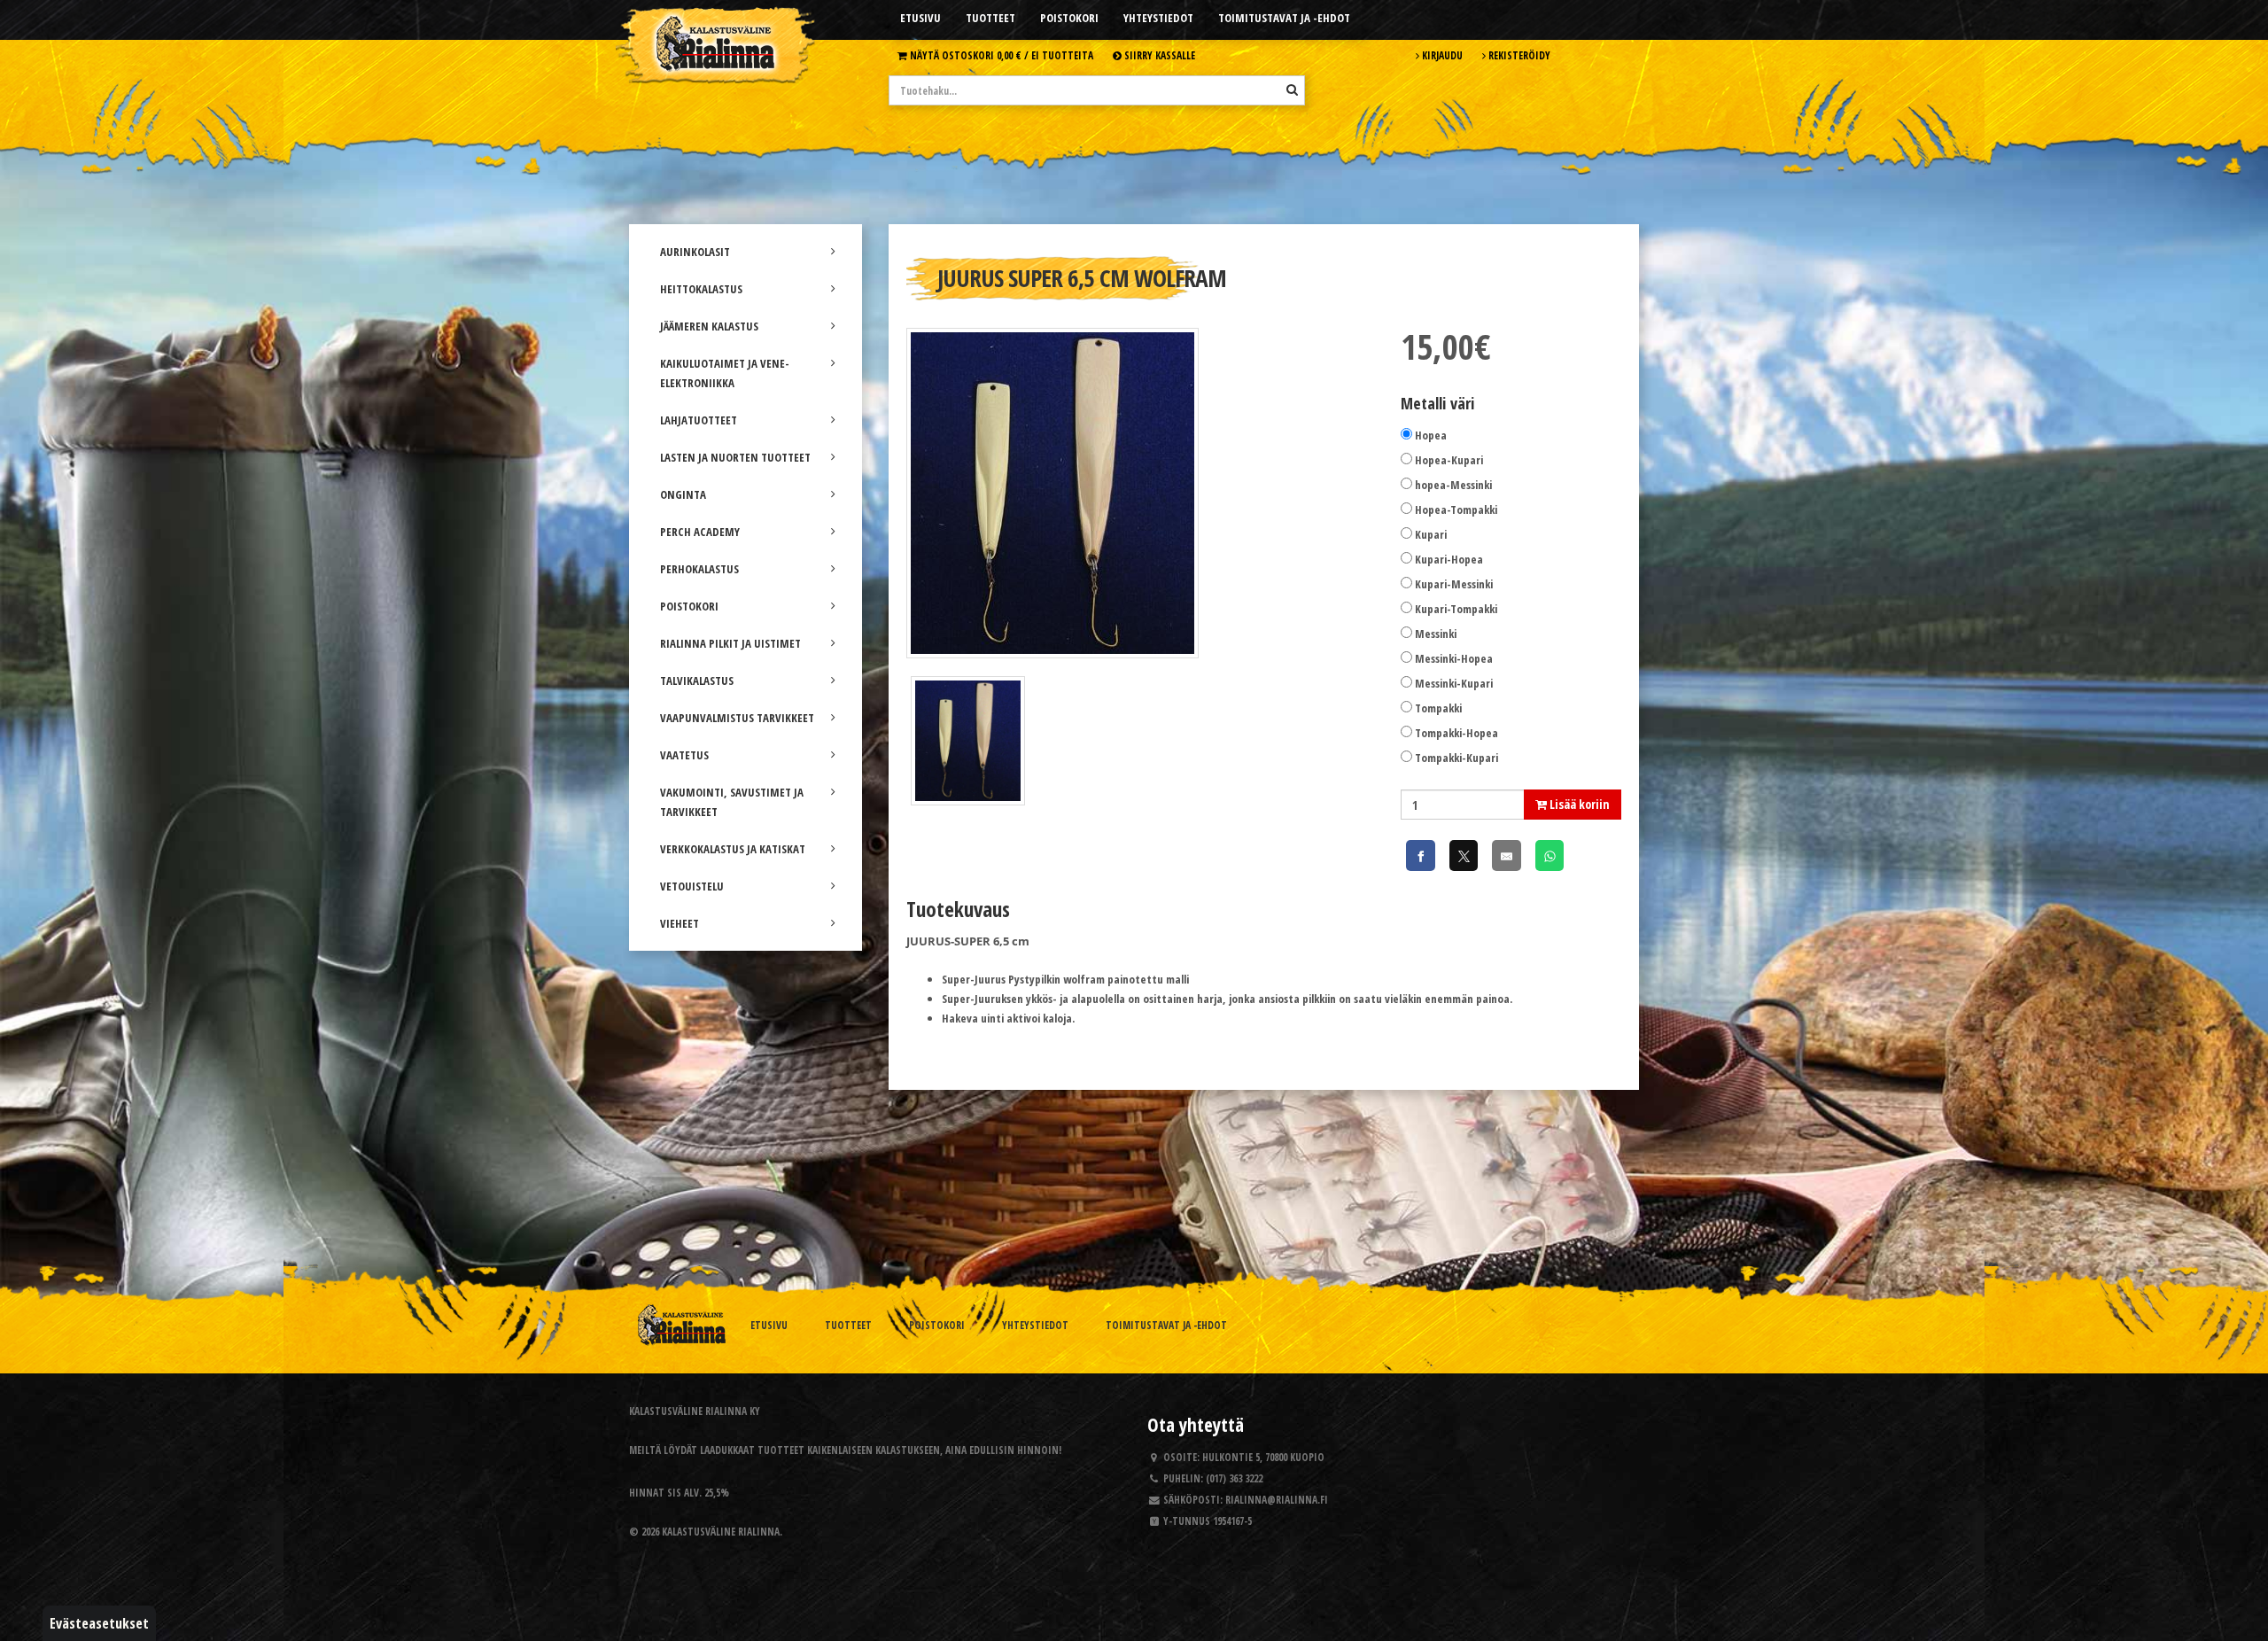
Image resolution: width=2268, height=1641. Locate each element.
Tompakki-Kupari (1456, 758)
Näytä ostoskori (1000, 55)
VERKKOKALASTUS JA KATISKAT (733, 849)
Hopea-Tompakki (1456, 509)
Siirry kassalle (1158, 55)
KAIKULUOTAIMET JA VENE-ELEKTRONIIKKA (725, 373)
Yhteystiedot (1158, 18)
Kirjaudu (1441, 55)
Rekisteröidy (1518, 55)
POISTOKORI (689, 606)
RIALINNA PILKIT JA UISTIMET (730, 643)
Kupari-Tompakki (1456, 609)
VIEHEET (680, 923)
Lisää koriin (1578, 804)
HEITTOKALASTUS (701, 289)
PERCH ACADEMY (700, 532)
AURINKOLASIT (695, 252)
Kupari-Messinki (1454, 584)
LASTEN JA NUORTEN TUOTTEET (735, 457)
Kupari (1431, 534)
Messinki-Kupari (1454, 683)
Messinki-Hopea (1454, 658)
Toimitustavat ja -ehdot (1284, 18)
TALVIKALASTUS (697, 681)
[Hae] (1292, 89)
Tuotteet (990, 18)
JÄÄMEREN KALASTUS (709, 326)
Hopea (1431, 435)
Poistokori (1069, 18)
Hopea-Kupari (1449, 460)
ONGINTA (683, 494)
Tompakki (1438, 708)
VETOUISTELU (692, 886)
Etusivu (920, 18)
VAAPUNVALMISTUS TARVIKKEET (737, 718)
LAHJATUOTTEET (699, 420)
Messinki (1436, 634)
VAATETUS (684, 755)
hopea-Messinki (1453, 485)
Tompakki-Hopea (1456, 733)
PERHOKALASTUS (699, 569)
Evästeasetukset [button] (99, 1623)
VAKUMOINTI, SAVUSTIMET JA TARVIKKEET (732, 802)
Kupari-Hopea (1449, 559)
